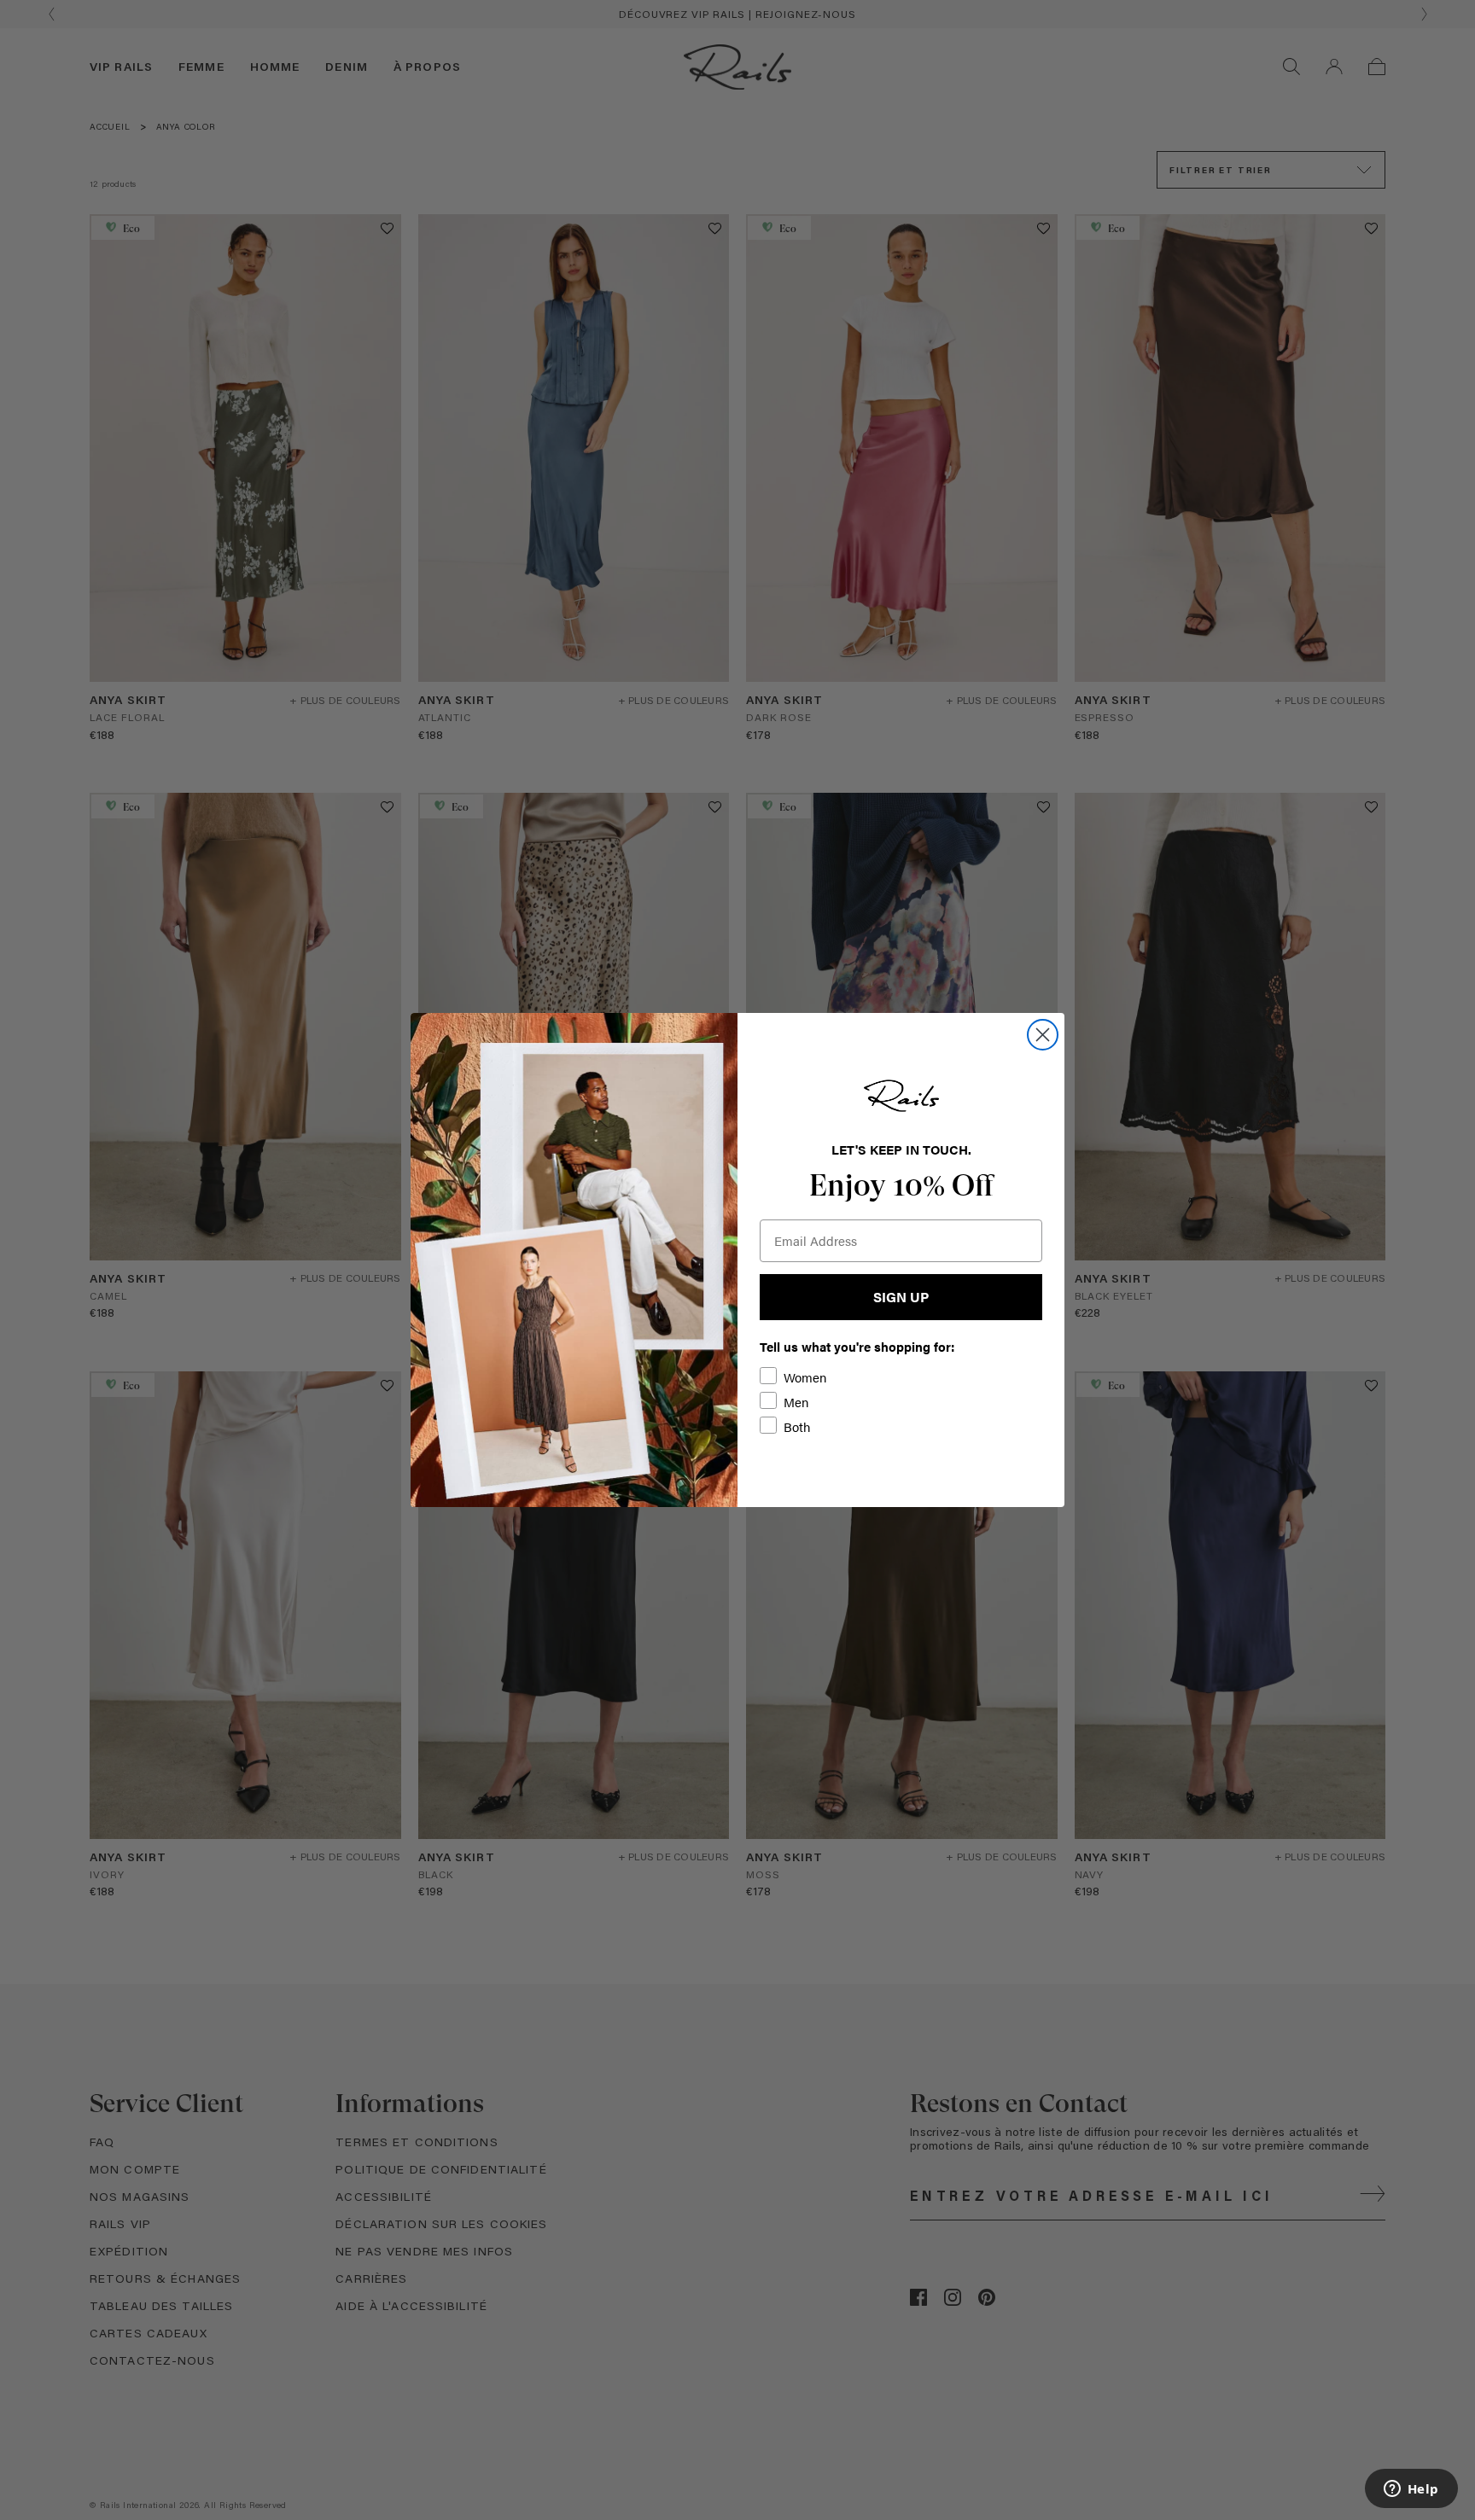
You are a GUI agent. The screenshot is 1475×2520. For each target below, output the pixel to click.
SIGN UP (901, 1297)
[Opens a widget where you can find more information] (1411, 2490)
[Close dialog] (1043, 1035)
